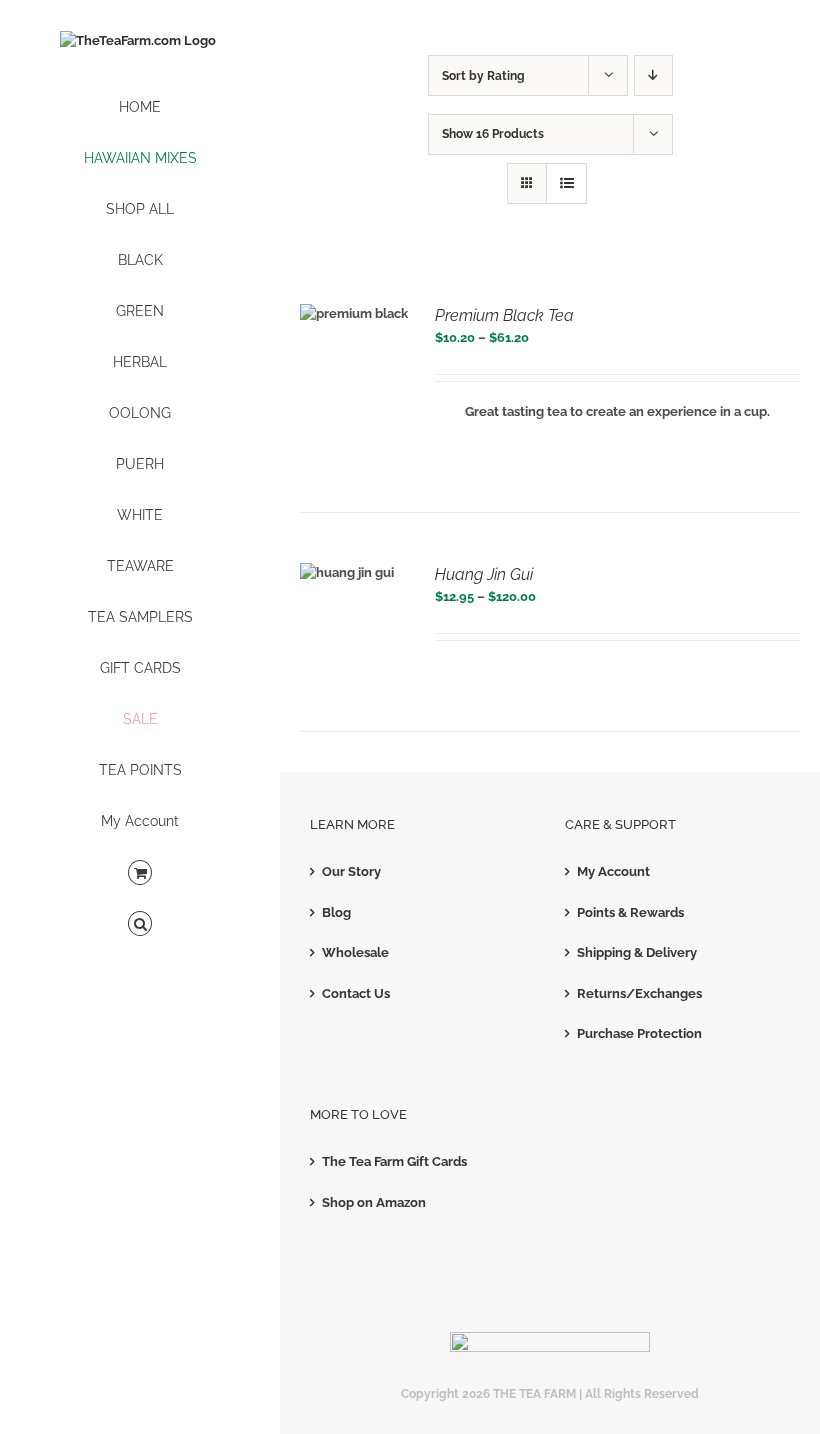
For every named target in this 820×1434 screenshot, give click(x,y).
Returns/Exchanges (639, 993)
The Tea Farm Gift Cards (394, 1161)
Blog (336, 912)
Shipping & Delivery (637, 952)
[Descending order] (653, 75)
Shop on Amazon (374, 1202)
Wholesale (355, 952)
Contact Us (356, 993)
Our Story (351, 871)
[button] (140, 924)
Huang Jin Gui (484, 574)
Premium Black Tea (504, 315)
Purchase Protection (639, 1033)
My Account (613, 871)
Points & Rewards (630, 912)
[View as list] (566, 183)
